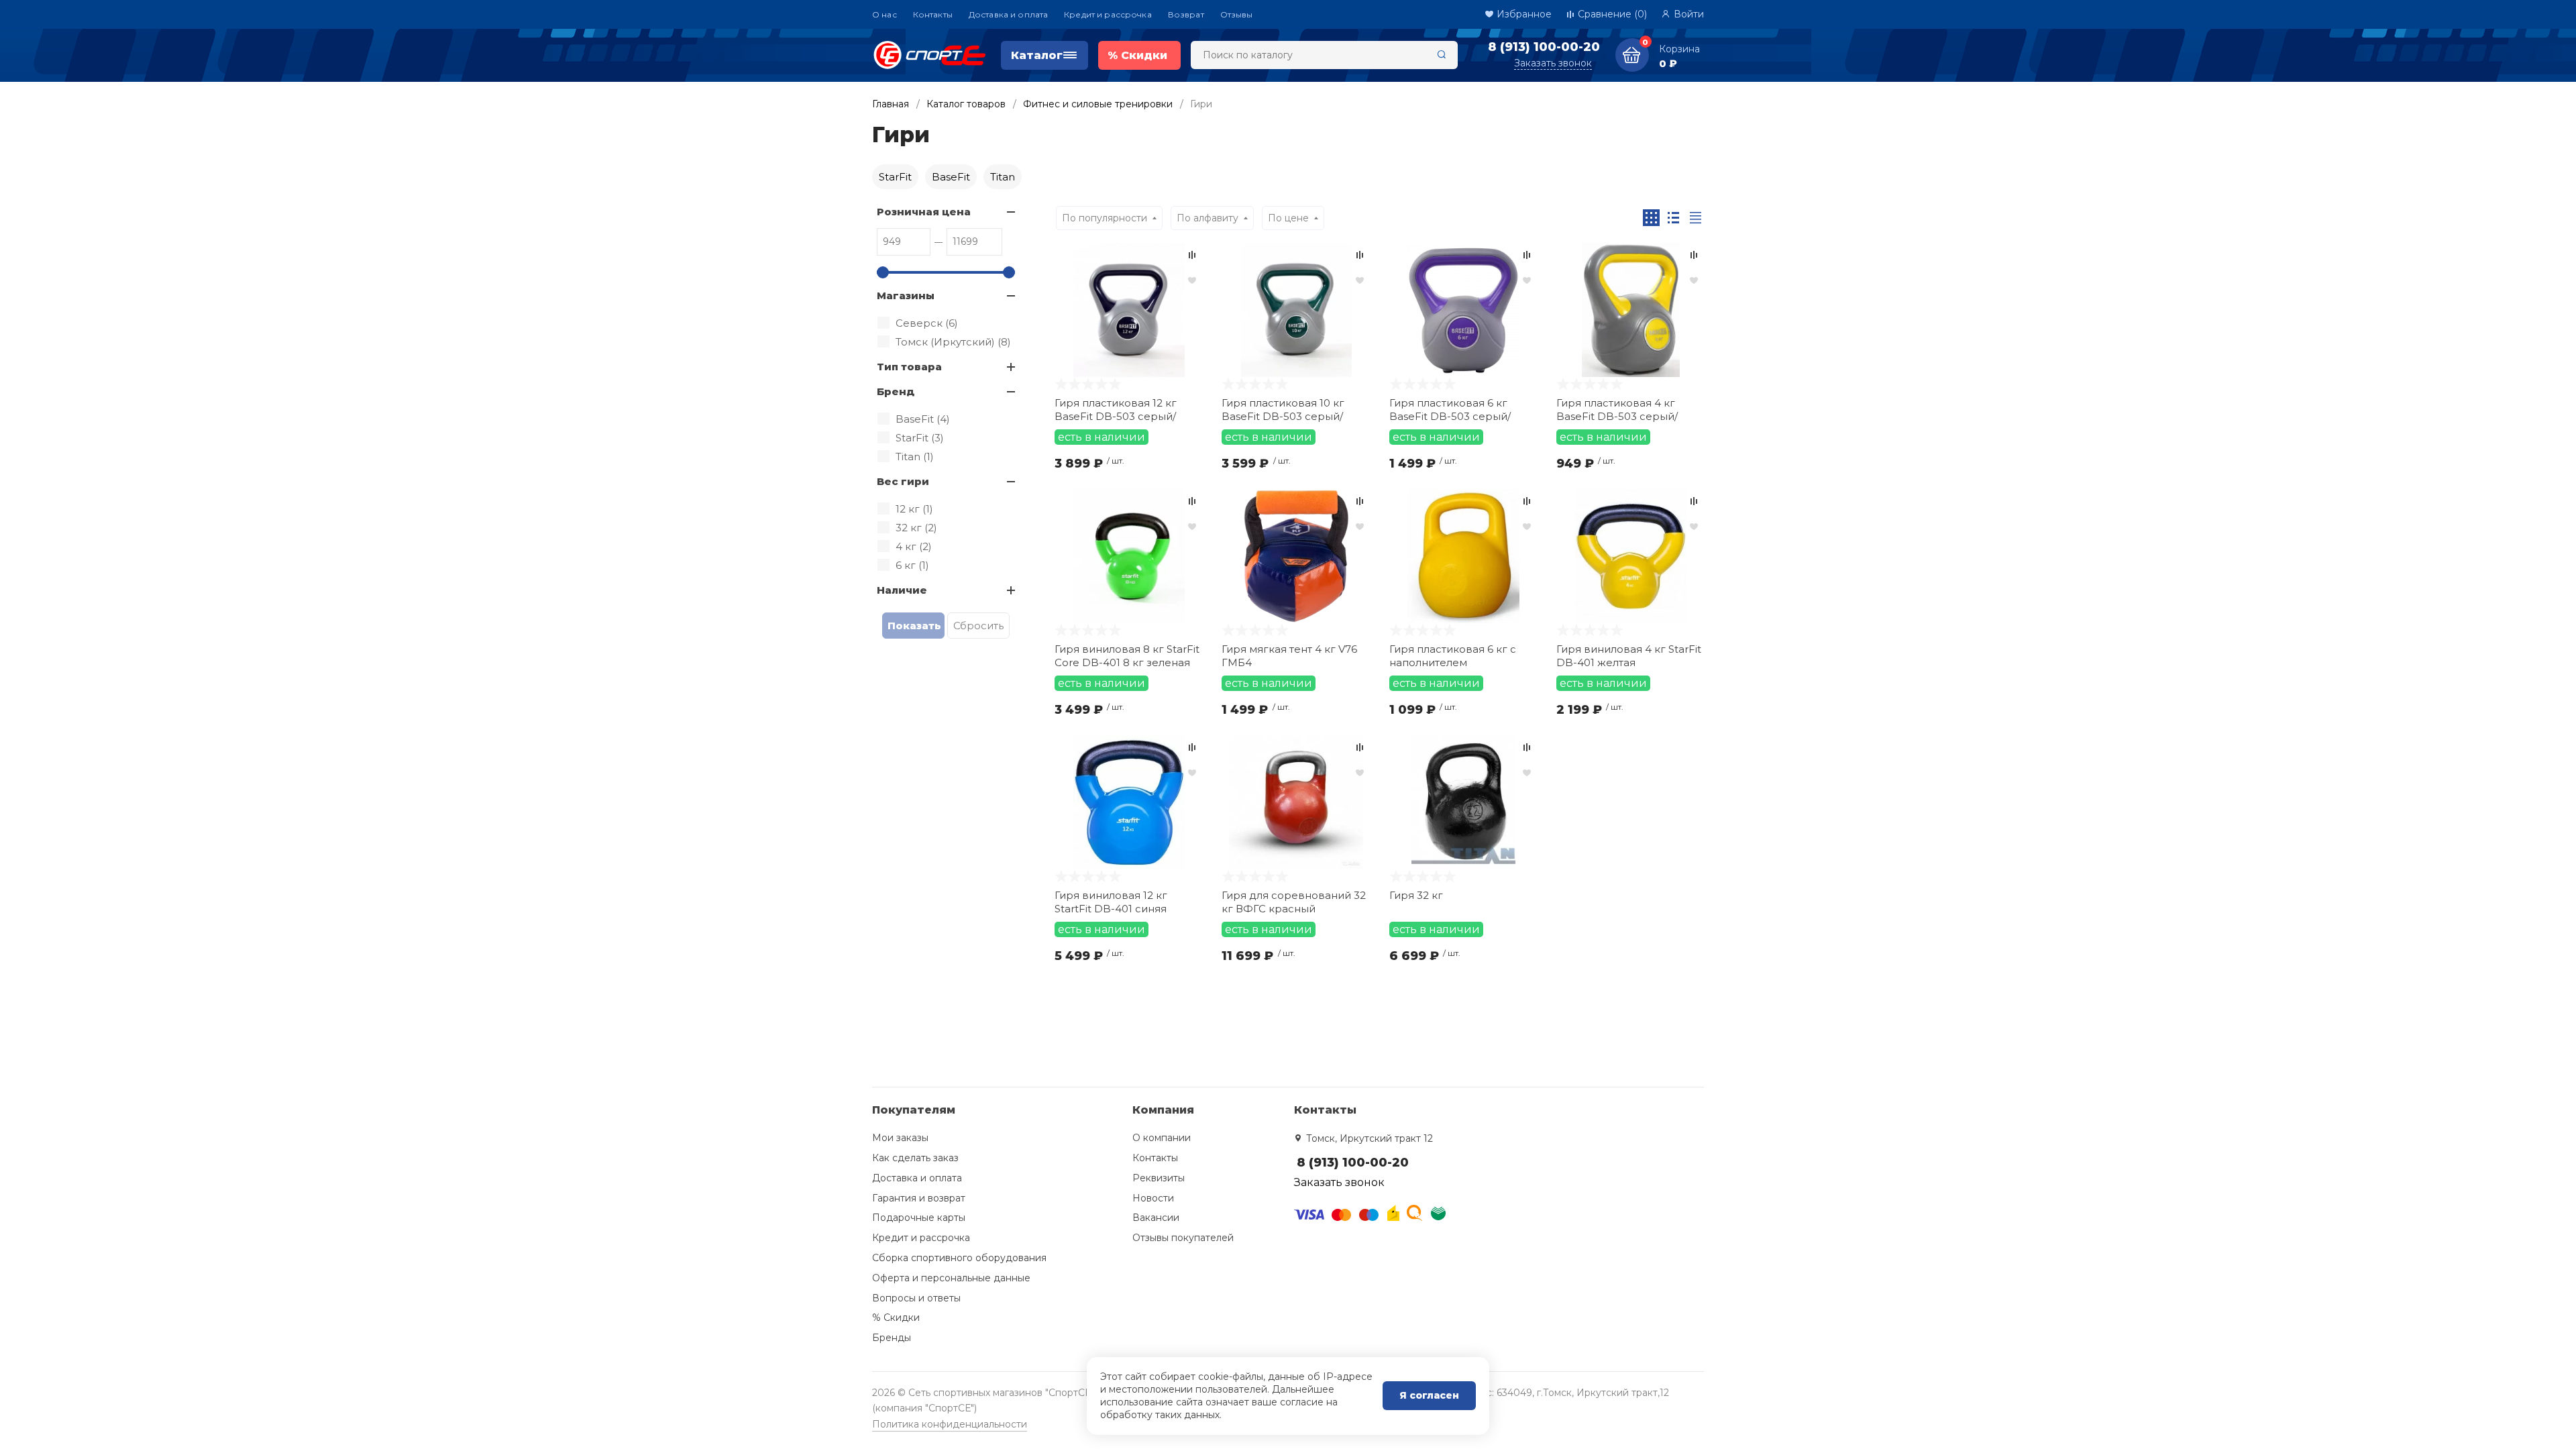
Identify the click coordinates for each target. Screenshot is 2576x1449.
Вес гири (903, 481)
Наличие (902, 590)
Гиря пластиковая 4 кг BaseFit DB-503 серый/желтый (1617, 410)
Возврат (1186, 14)
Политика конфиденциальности (950, 1424)
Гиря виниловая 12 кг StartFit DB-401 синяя (1111, 902)
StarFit (895, 177)
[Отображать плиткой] (1651, 218)
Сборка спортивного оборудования (959, 1258)
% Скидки (896, 1318)
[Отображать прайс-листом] (1696, 218)
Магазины (906, 296)
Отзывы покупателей (1183, 1238)
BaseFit (951, 177)
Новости (1153, 1198)
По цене (1288, 218)
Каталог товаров (966, 104)
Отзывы (1237, 14)
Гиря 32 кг (1416, 895)
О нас (884, 14)
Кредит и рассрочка (1108, 14)
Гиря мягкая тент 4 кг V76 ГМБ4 (1289, 656)
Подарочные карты (919, 1218)
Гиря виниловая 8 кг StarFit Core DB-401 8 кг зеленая (1127, 656)
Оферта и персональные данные (951, 1278)
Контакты (933, 14)
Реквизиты (1159, 1178)
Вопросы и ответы (916, 1298)
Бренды (892, 1338)
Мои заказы (900, 1138)
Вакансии (1156, 1218)
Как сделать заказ (915, 1158)
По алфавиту (1207, 218)
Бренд (896, 391)
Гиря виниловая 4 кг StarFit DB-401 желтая (1629, 656)
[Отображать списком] (1673, 218)
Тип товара (909, 367)
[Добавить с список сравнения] (1192, 255)
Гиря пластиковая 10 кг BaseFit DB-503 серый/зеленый (1283, 410)
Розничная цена (924, 212)
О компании (1162, 1138)
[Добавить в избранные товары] (1192, 280)
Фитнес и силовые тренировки (1098, 104)
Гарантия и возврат (919, 1198)
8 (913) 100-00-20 (1544, 47)
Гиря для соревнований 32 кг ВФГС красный (1294, 902)
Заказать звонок (1553, 63)
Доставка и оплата (1008, 14)
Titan (1003, 177)
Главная (891, 104)
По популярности (1105, 218)
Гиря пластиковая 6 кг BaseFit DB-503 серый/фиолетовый (1450, 410)
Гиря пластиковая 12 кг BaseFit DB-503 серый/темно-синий (1116, 410)
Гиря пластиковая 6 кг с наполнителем (1453, 656)
